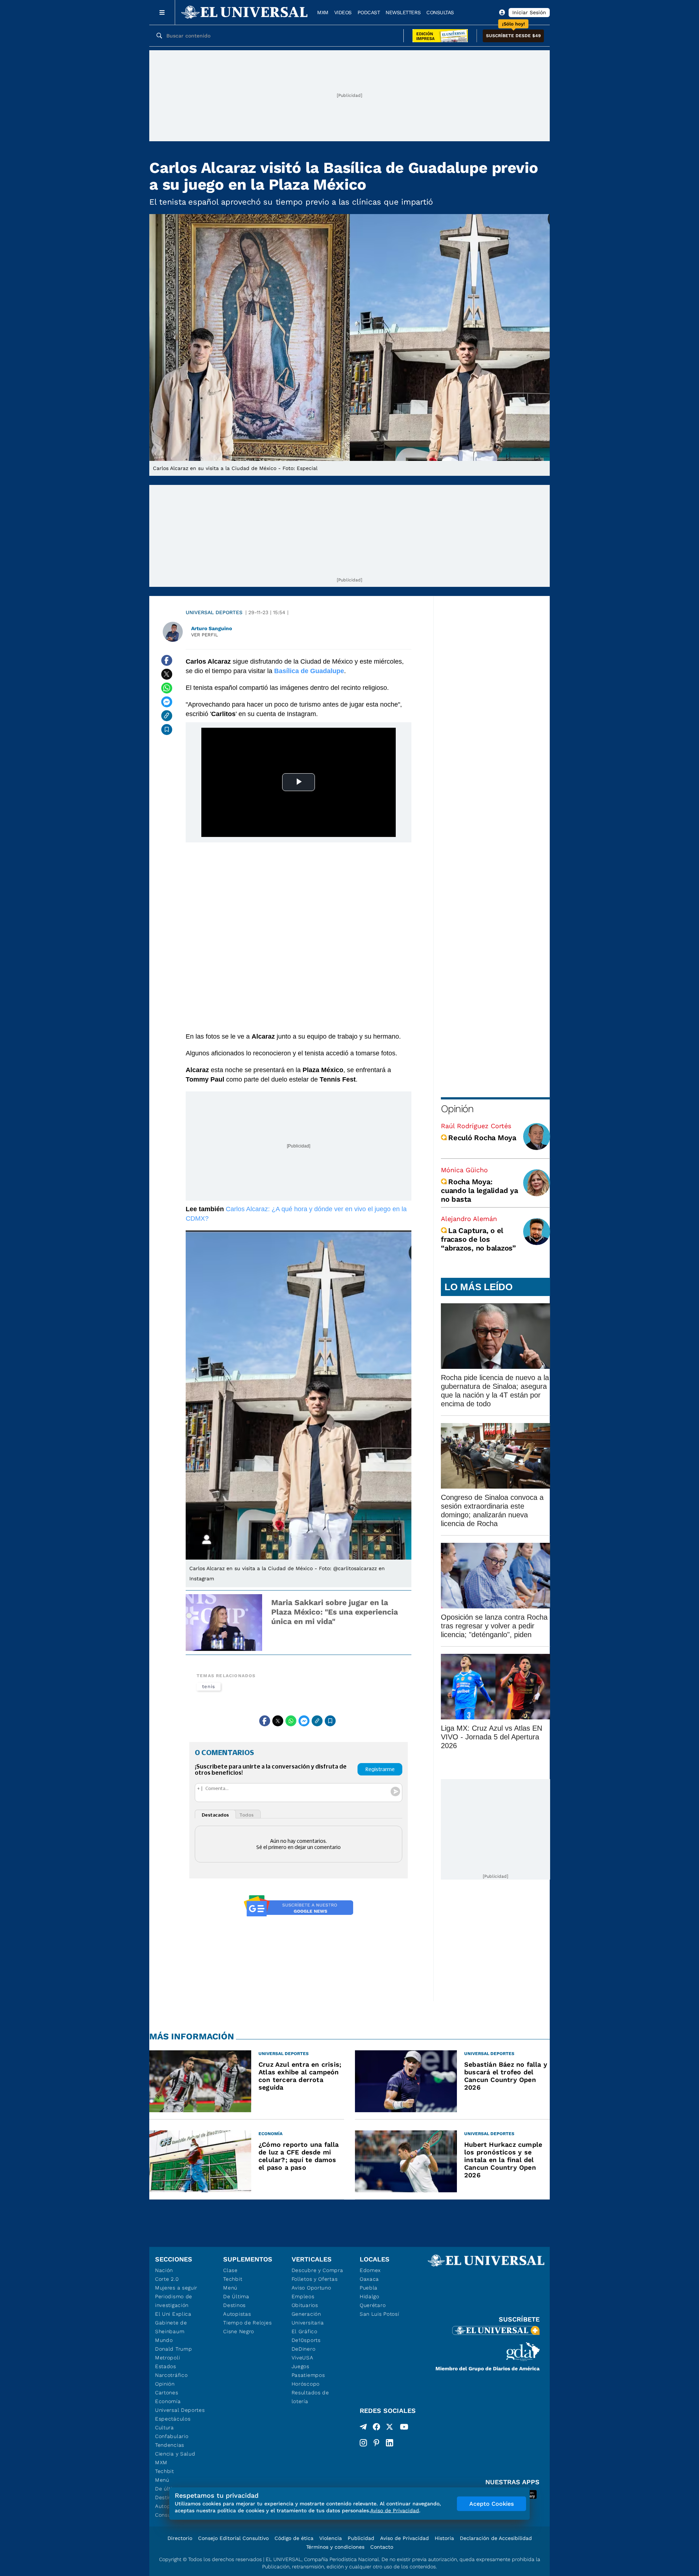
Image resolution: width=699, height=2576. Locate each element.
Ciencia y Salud (175, 2454)
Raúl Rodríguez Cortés (476, 1126)
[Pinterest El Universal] (376, 2443)
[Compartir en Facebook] (167, 660)
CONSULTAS (440, 12)
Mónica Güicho (464, 1170)
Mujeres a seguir (176, 2288)
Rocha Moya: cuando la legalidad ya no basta (479, 1190)
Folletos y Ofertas (315, 2279)
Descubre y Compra (317, 2270)
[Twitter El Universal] (390, 2428)
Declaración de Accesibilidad (496, 2538)
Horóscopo (306, 2384)
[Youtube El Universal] (404, 2428)
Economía (168, 2401)
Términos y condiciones (335, 2547)
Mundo (164, 2340)
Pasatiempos (308, 2375)
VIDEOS (343, 12)
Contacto (382, 2547)
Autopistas (237, 2314)
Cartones (167, 2393)
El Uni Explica (173, 2314)
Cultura (165, 2427)
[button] (513, 36)
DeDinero (304, 2349)
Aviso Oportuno (311, 2288)
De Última (236, 2296)
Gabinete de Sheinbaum (171, 2327)
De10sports (306, 2340)
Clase (230, 2270)
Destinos (234, 2305)
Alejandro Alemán (469, 1219)
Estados (166, 2366)
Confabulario (172, 2436)
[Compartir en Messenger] (167, 702)
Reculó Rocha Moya (482, 1138)
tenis (209, 1686)
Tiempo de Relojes (247, 2323)
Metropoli (167, 2358)
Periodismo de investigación (174, 2301)
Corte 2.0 (167, 2279)
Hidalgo (370, 2296)
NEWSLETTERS (403, 12)
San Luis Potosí (380, 2314)
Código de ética (294, 2538)
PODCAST (369, 12)
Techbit (165, 2471)
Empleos (303, 2296)
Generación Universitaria (308, 2318)
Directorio (180, 2538)
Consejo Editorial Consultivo (233, 2538)
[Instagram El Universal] (363, 2443)
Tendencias (170, 2445)
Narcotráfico (171, 2375)
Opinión (457, 1109)
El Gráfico (305, 2331)
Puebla (369, 2288)
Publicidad (361, 2538)
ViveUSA (303, 2358)
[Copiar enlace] (167, 716)
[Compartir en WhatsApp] (167, 688)
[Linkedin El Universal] (390, 2443)
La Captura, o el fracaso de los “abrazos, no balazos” (478, 1239)
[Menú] (162, 12)
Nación (164, 2270)
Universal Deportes (214, 612)
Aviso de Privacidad (404, 2538)
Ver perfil (205, 635)
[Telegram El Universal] (363, 2428)
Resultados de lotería (310, 2397)
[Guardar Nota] (167, 730)
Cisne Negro (239, 2331)
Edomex (370, 2270)
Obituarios (305, 2305)
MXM (323, 12)
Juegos (301, 2366)
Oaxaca (369, 2279)
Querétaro (373, 2305)
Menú (162, 2480)
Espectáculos (173, 2419)
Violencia (331, 2538)
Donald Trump (173, 2349)
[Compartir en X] (167, 674)
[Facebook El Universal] (376, 2428)
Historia (444, 2538)
